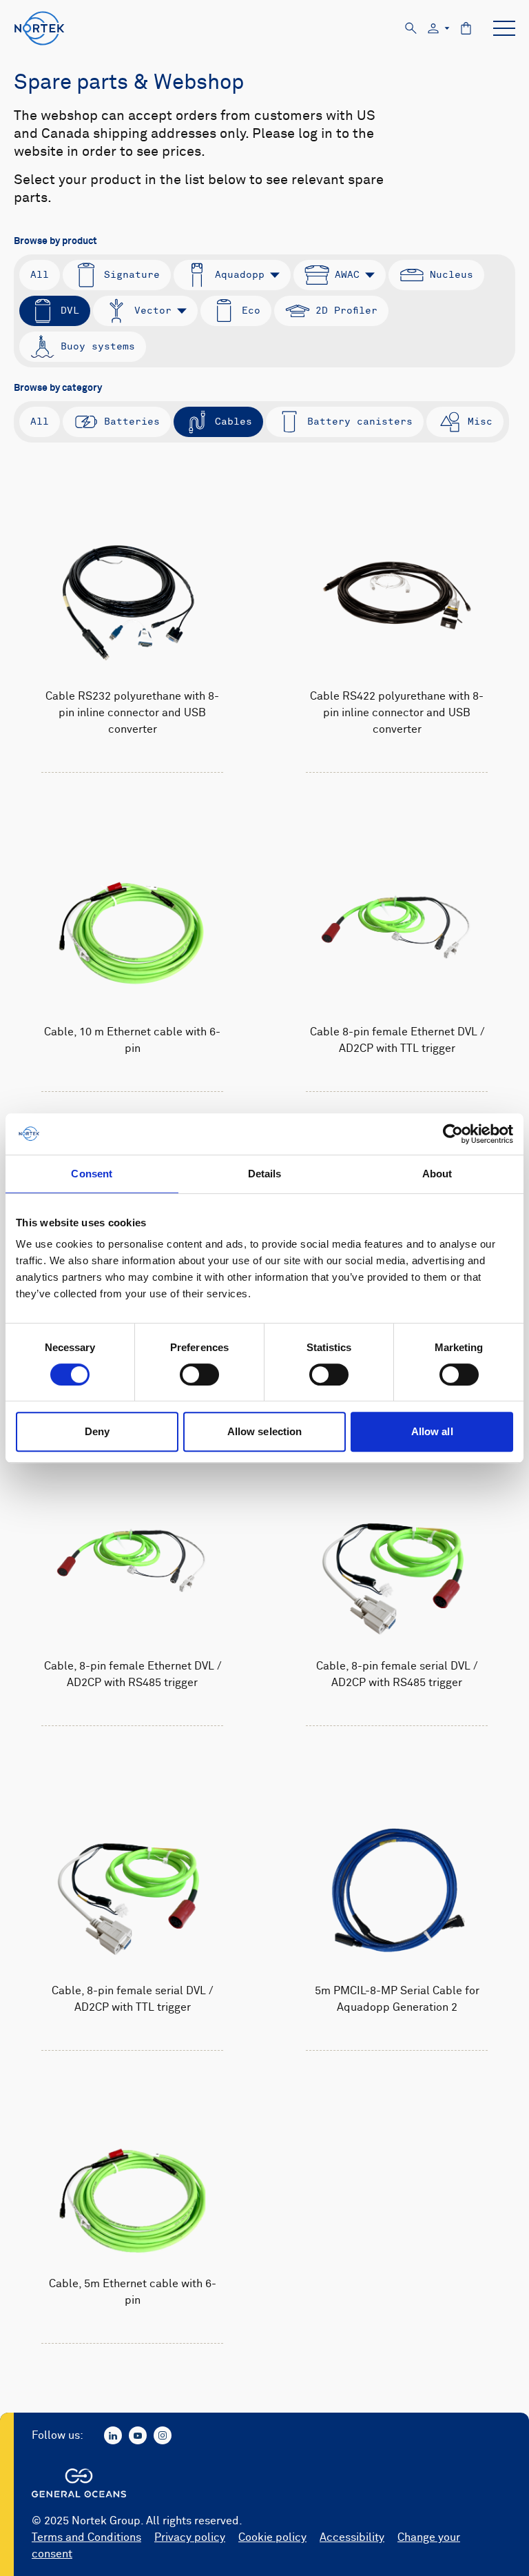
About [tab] (437, 1174)
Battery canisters (360, 422)
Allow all (432, 1431)
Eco (251, 311)
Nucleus (452, 275)
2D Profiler (346, 311)
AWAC (347, 275)
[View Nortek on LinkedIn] (113, 2435)
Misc (480, 422)
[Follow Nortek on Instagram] (163, 2435)
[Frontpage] (40, 28)
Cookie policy (272, 2537)
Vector (153, 311)
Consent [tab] (92, 1174)
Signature (132, 275)
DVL (70, 311)
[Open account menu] (439, 29)
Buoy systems (98, 346)
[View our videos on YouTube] (138, 2435)
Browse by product (55, 241)
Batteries (132, 422)
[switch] (199, 1375)
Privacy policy (190, 2537)
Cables (234, 422)
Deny (97, 1431)
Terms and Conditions (86, 2537)
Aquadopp (240, 275)
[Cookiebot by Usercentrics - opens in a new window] (453, 1134)
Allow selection (265, 1431)
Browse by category (58, 388)
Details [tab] (265, 1174)
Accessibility (352, 2537)
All (40, 275)
